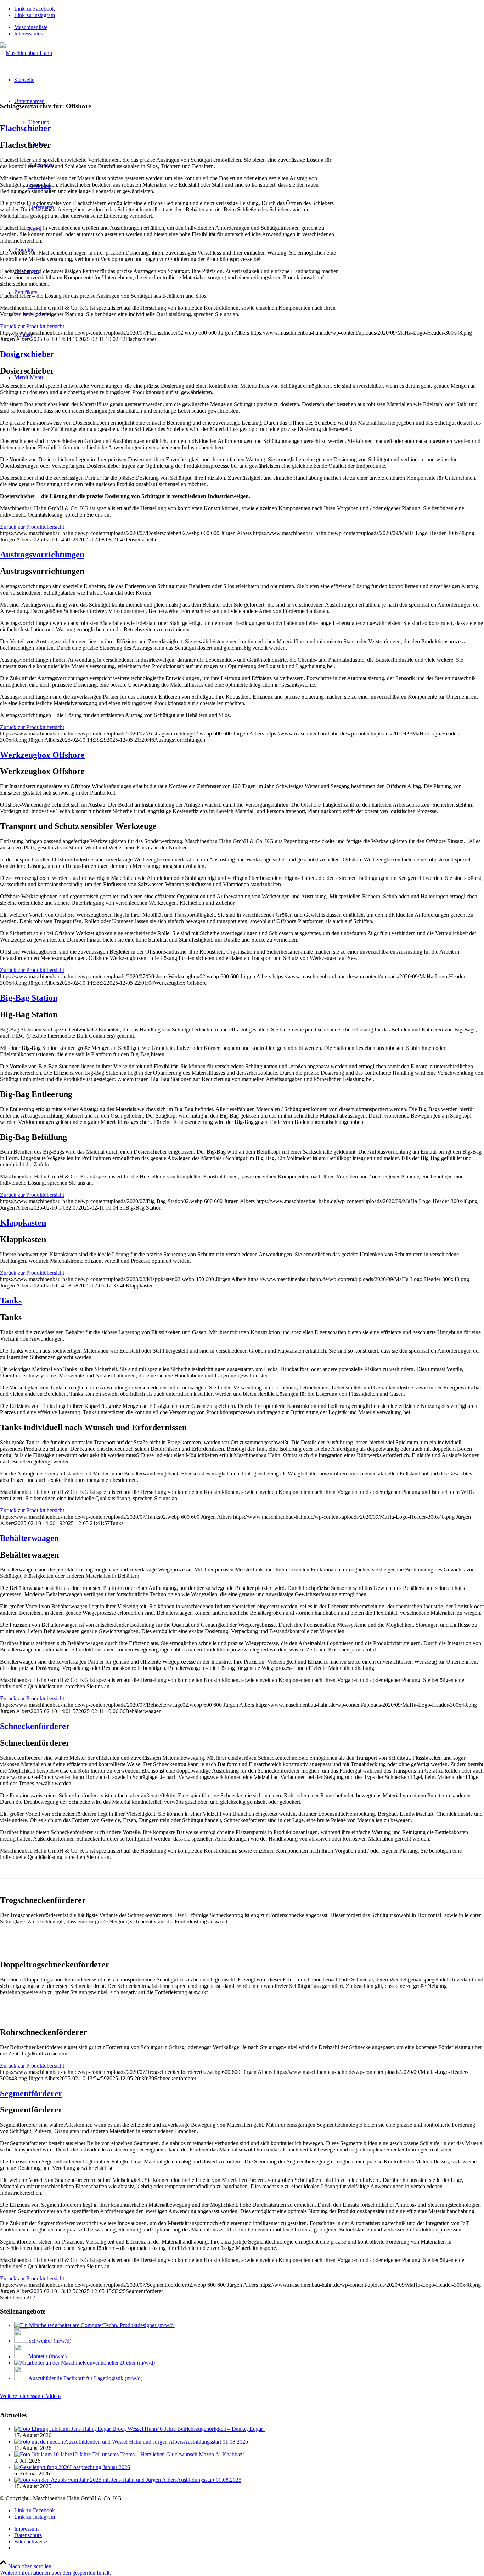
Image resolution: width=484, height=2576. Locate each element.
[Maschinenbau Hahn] (26, 53)
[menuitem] (249, 27)
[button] (55, 2573)
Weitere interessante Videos (31, 2396)
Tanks (11, 1301)
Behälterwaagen (29, 1538)
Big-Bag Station (29, 998)
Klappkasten (23, 1223)
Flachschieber (26, 128)
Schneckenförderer (35, 1726)
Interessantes (28, 33)
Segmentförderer (31, 2093)
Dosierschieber (27, 354)
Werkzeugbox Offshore (42, 755)
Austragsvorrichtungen (42, 555)
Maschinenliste (31, 27)
